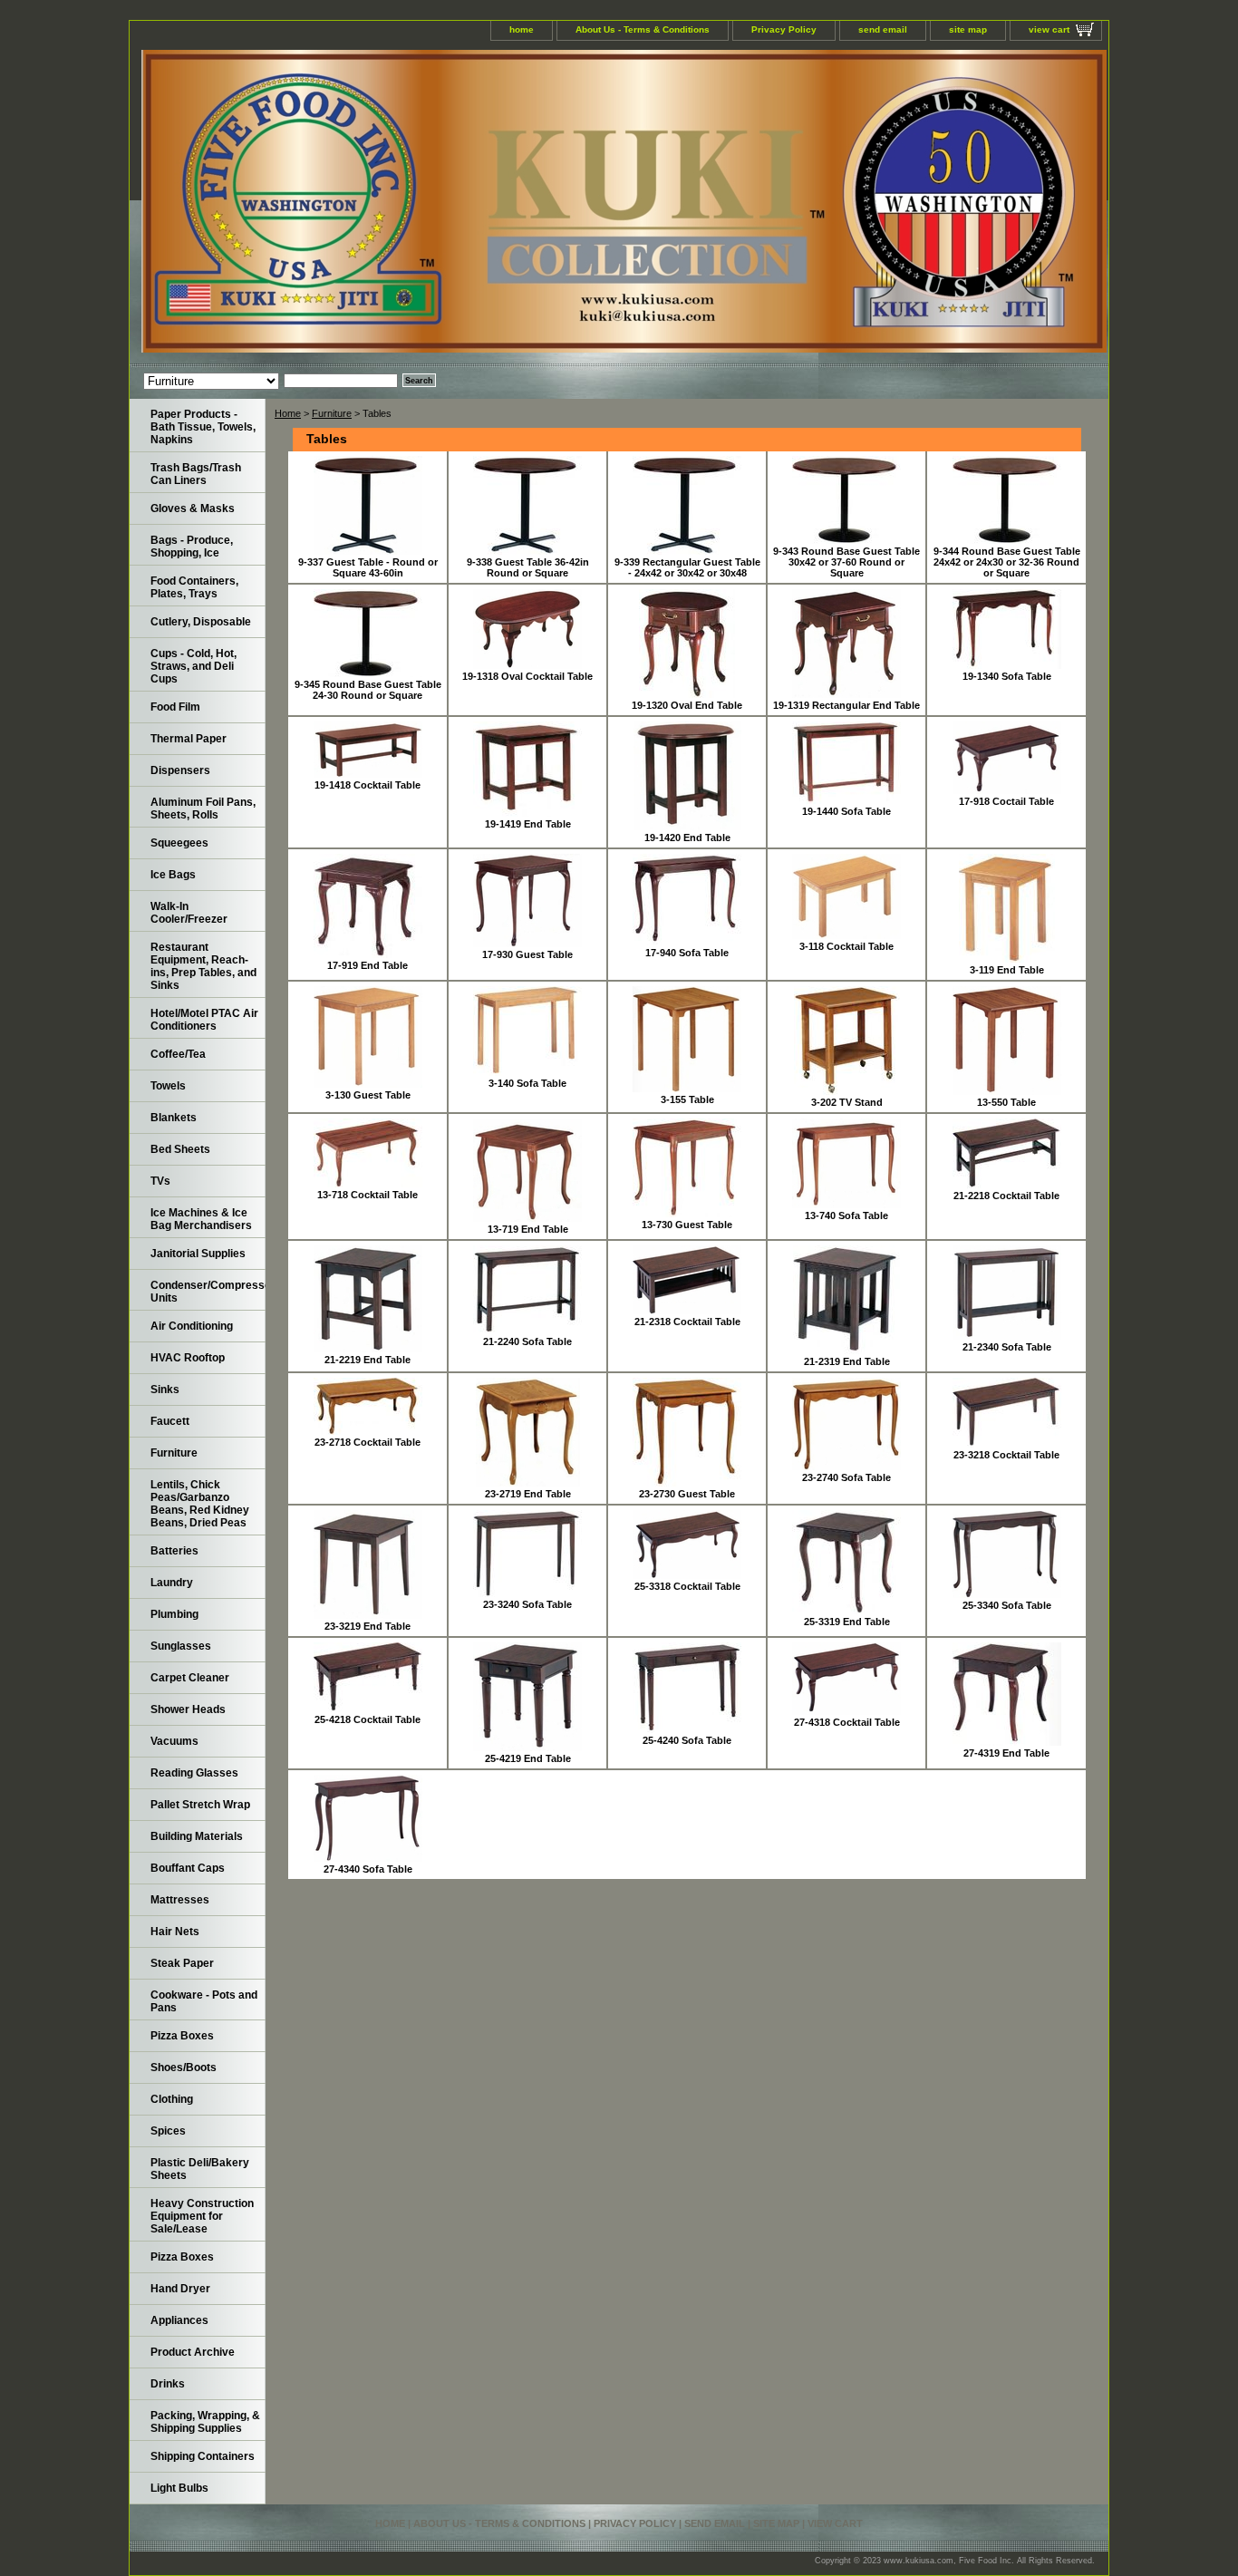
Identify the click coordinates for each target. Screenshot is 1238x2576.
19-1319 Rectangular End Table (846, 705)
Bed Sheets (180, 1149)
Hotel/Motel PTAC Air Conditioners (204, 1020)
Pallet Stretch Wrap (200, 1805)
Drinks (168, 2384)
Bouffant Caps (188, 1868)
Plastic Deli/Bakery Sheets (200, 2169)
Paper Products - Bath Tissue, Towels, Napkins (203, 427)
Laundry (172, 1583)
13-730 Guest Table (687, 1225)
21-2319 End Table (847, 1361)
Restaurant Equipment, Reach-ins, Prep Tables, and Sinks (203, 966)
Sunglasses (181, 1646)
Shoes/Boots (184, 2068)
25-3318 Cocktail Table (687, 1586)
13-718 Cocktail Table (368, 1195)
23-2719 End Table (528, 1494)
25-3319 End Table (847, 1622)
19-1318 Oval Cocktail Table (527, 676)
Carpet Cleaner (190, 1678)
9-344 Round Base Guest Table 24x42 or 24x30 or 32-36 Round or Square (1007, 562)
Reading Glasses (194, 1773)
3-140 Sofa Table (527, 1083)
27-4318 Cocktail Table (847, 1722)
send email (883, 29)
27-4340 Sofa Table (368, 1869)
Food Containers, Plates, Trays (194, 587)
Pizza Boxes (182, 2036)
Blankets (174, 1118)
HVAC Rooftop (188, 1358)
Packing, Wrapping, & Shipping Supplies (205, 2422)
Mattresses (180, 1900)
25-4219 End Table (528, 1758)
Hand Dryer (180, 2289)
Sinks (165, 1390)
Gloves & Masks (193, 508)
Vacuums (174, 1741)
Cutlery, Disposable (201, 622)
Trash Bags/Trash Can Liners (196, 474)
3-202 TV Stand (847, 1102)
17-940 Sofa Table (687, 953)
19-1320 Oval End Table (687, 705)
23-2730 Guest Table (687, 1494)
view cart (1049, 29)
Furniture (332, 413)
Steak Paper (182, 1963)
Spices (168, 2131)
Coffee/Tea (178, 1054)
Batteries (174, 1551)
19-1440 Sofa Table (846, 811)
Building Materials (197, 1836)
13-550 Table (1006, 1102)
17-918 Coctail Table (1006, 801)
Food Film (175, 707)
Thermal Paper (189, 739)
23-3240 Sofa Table (527, 1604)
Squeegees (179, 843)
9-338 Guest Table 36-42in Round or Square (528, 567)
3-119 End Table (1007, 970)
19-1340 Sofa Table (1007, 676)
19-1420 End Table (687, 838)
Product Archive (193, 2352)
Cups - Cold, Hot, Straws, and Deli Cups (193, 666)
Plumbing (174, 1614)
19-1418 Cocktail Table (368, 785)
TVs (160, 1181)
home (522, 29)
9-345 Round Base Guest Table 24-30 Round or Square (368, 690)
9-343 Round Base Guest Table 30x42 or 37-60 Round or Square (846, 562)
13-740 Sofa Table (846, 1215)
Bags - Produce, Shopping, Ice (192, 547)
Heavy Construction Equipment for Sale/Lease (202, 2216)
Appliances (179, 2320)
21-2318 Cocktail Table (687, 1322)
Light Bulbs (179, 2488)
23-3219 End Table (368, 1626)
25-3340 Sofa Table (1007, 1605)
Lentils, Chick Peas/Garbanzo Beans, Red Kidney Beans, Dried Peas (200, 1504)
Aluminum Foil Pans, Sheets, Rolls (203, 809)
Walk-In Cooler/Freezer (189, 913)
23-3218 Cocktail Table (1006, 1455)
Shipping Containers (203, 2456)
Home (288, 413)
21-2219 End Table (368, 1360)
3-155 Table (687, 1099)
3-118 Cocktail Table (846, 946)
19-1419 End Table (528, 824)
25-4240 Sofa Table (687, 1740)
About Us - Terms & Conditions (643, 29)
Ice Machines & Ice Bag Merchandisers (201, 1219)
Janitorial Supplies (198, 1254)
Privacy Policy (784, 29)
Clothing (172, 2099)
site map (968, 29)
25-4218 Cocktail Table (368, 1719)
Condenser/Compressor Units (208, 1292)
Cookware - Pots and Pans (204, 2001)
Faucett (170, 1421)
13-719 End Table (528, 1229)
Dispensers (180, 770)
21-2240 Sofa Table (527, 1341)
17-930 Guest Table (527, 954)
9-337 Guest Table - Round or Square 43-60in (368, 567)
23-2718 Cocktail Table (368, 1442)
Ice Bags (173, 875)
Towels (168, 1086)
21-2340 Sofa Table (1007, 1347)
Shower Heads (188, 1709)
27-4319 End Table (1006, 1753)
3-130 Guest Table (368, 1095)
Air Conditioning (192, 1326)
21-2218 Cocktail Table (1006, 1196)
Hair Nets (175, 1932)
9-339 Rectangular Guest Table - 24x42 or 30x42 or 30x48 (687, 567)
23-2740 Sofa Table (846, 1477)
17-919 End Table (368, 965)
